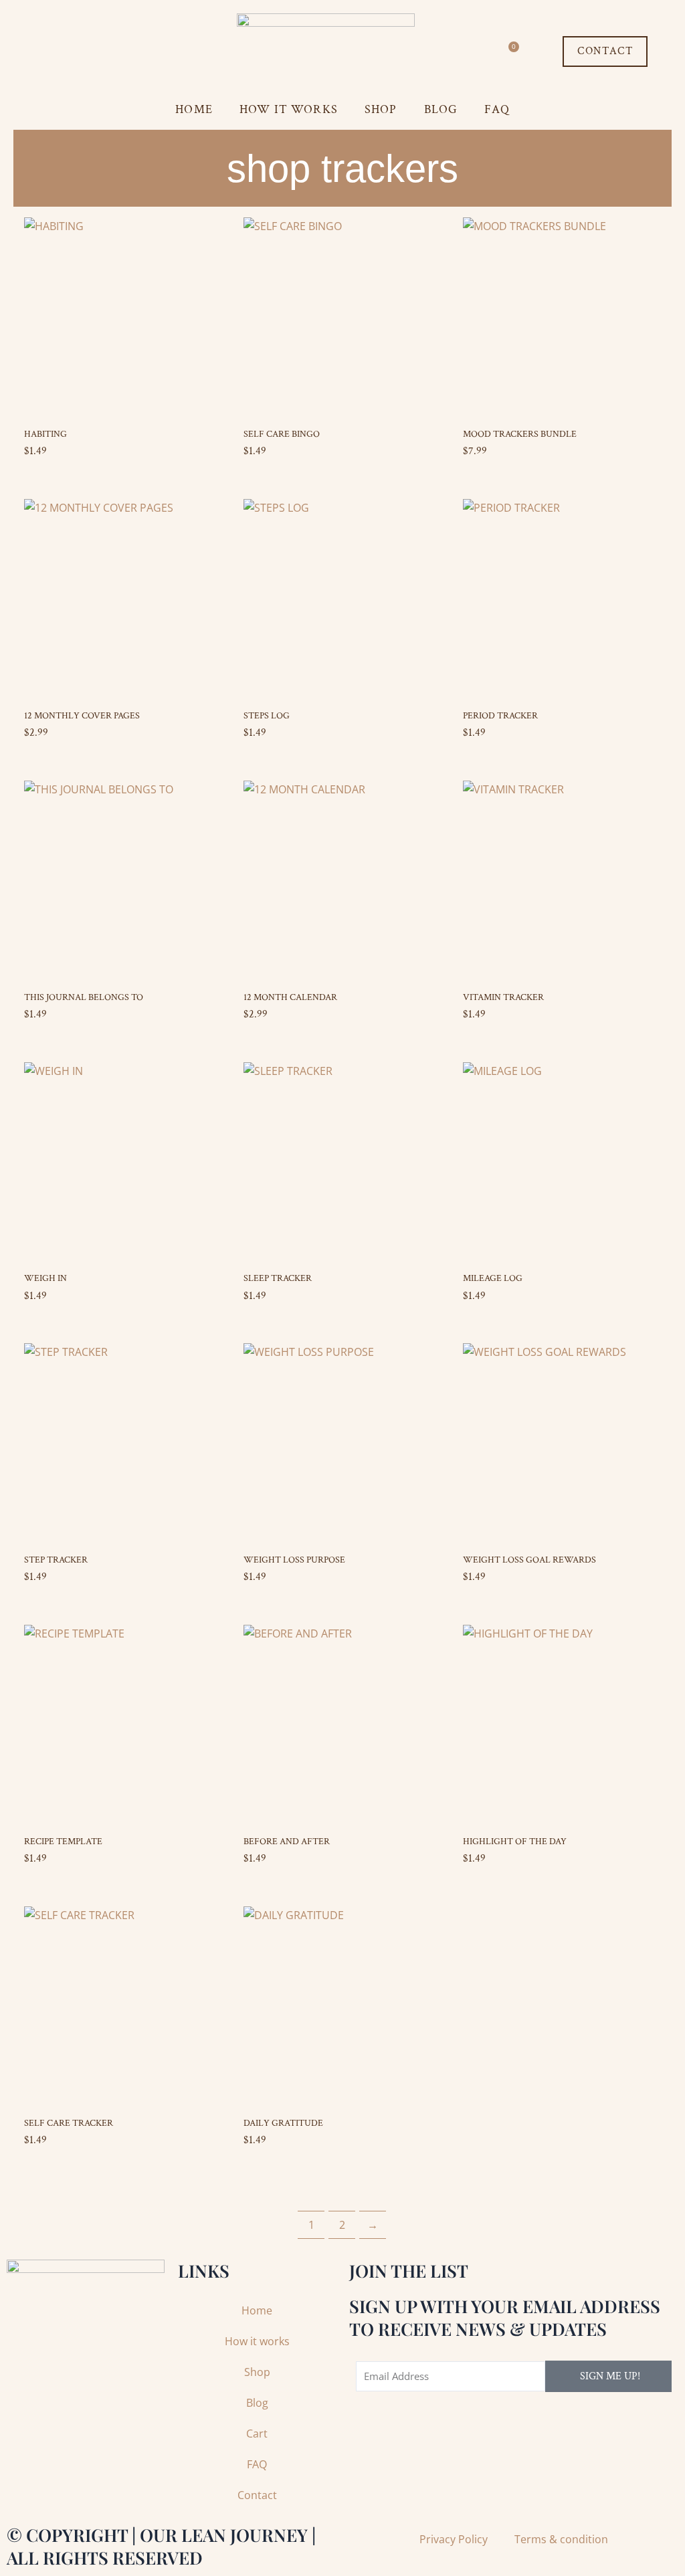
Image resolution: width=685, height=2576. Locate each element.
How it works (289, 109)
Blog (441, 109)
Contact (257, 2495)
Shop (381, 109)
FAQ (497, 109)
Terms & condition (561, 2539)
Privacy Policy (454, 2539)
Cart (257, 2434)
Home (194, 109)
